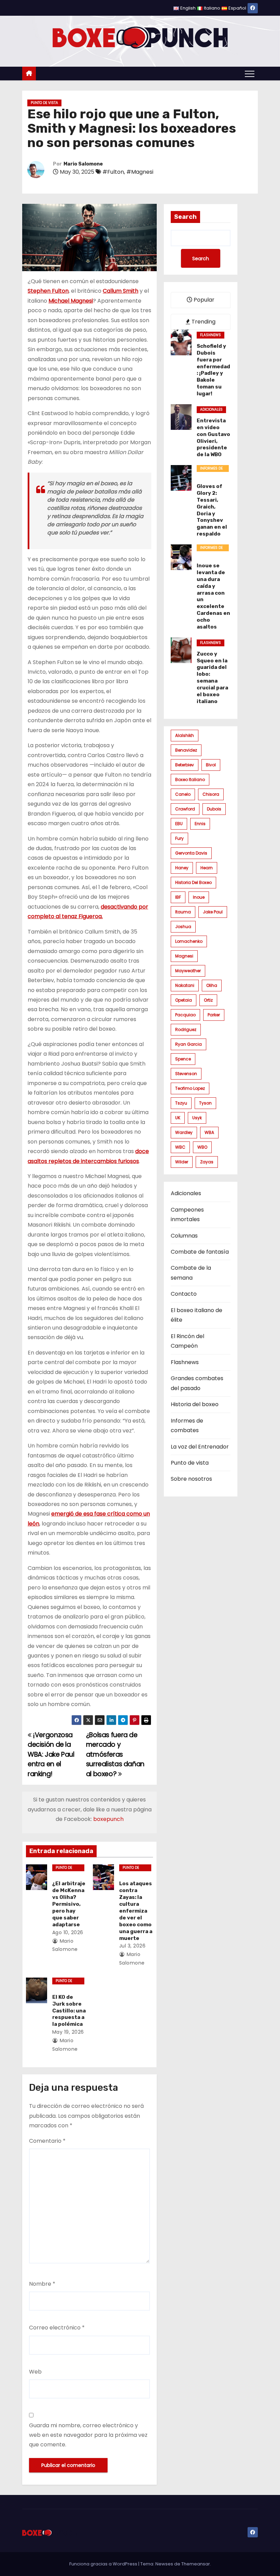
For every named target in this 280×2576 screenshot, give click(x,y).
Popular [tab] (203, 300)
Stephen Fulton (48, 291)
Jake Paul (213, 912)
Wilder (182, 1162)
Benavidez (186, 750)
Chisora (211, 794)
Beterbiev (185, 765)
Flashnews (211, 335)
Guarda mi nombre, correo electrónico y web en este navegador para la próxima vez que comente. (88, 2435)
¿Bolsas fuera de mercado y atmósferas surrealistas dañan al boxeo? (115, 1754)
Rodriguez (186, 1029)
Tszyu (181, 1103)
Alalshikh (185, 735)
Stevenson (186, 1074)
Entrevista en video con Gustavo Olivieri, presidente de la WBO (213, 438)
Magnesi (184, 956)
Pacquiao (185, 1015)
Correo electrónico (57, 2328)
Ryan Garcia (188, 1044)
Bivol (211, 765)
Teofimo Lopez (190, 1088)
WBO (202, 1147)
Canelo (183, 794)
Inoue (199, 897)
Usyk (197, 1118)
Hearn (207, 868)
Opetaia (184, 1000)
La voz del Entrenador (200, 1447)
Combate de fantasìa (200, 1252)
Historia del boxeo (193, 882)
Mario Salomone (83, 164)
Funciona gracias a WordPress (104, 2564)
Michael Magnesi (71, 301)
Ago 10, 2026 (68, 1932)
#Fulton (113, 172)
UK (178, 1118)
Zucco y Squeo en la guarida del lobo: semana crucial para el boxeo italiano (212, 678)
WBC (180, 1147)
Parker (214, 1015)
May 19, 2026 (68, 2032)
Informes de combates (211, 469)
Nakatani (185, 985)
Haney (182, 868)
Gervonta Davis (191, 853)
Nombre (42, 2284)
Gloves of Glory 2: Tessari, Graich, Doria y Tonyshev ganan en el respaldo (212, 510)
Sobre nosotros (191, 1479)
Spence (183, 1059)
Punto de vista (44, 103)
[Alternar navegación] (250, 74)
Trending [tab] (203, 322)
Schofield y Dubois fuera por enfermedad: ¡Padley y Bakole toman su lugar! (213, 370)
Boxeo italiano (190, 780)
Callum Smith (121, 291)
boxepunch (108, 1819)
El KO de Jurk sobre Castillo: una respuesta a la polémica (69, 2011)
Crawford (185, 809)
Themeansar (196, 2564)
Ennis (200, 824)
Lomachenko (189, 941)
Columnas (184, 1236)
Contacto (184, 1294)
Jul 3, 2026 (132, 1946)
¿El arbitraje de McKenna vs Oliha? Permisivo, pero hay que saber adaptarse (69, 1904)
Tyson (205, 1103)
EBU (179, 824)
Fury (179, 838)
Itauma (183, 912)
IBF (178, 897)
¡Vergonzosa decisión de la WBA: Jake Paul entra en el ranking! (51, 1754)
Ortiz (208, 1000)
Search (185, 217)
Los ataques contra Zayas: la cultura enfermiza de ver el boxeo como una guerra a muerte (136, 1911)
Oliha (212, 985)
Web (35, 2372)
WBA (209, 1132)
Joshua (183, 927)
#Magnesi (140, 172)
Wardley (184, 1132)
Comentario (47, 2141)
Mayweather (188, 971)
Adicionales (211, 409)
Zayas (207, 1162)
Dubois (214, 809)
